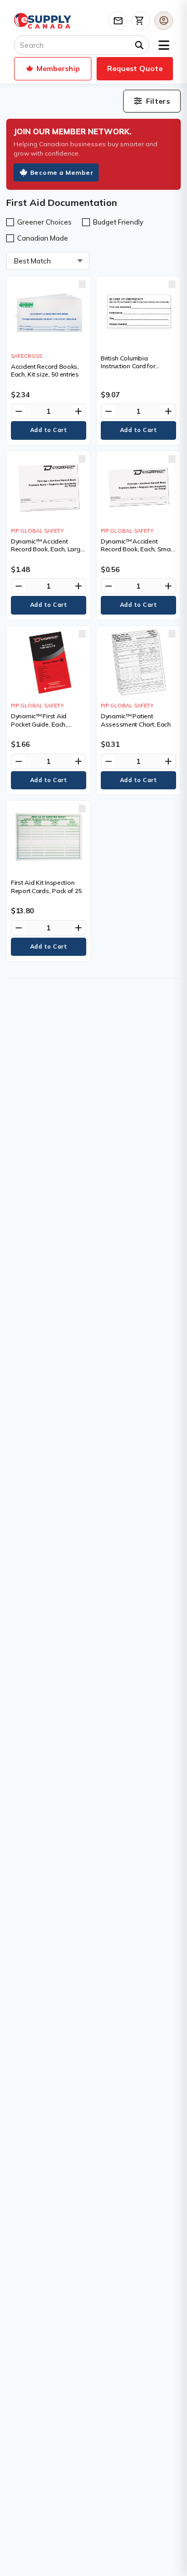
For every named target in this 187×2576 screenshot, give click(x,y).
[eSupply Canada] (43, 21)
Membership (58, 68)
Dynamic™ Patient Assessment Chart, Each (136, 720)
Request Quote (135, 68)
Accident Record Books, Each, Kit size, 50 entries (45, 371)
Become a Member (62, 172)
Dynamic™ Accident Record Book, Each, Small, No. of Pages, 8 (138, 549)
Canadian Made (43, 238)
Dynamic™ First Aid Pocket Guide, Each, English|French (39, 724)
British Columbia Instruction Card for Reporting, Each (128, 366)
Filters (158, 101)
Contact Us (118, 21)
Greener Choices (44, 222)
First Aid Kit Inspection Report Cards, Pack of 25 (46, 887)
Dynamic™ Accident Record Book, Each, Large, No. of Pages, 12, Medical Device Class (48, 553)
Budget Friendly (118, 222)
